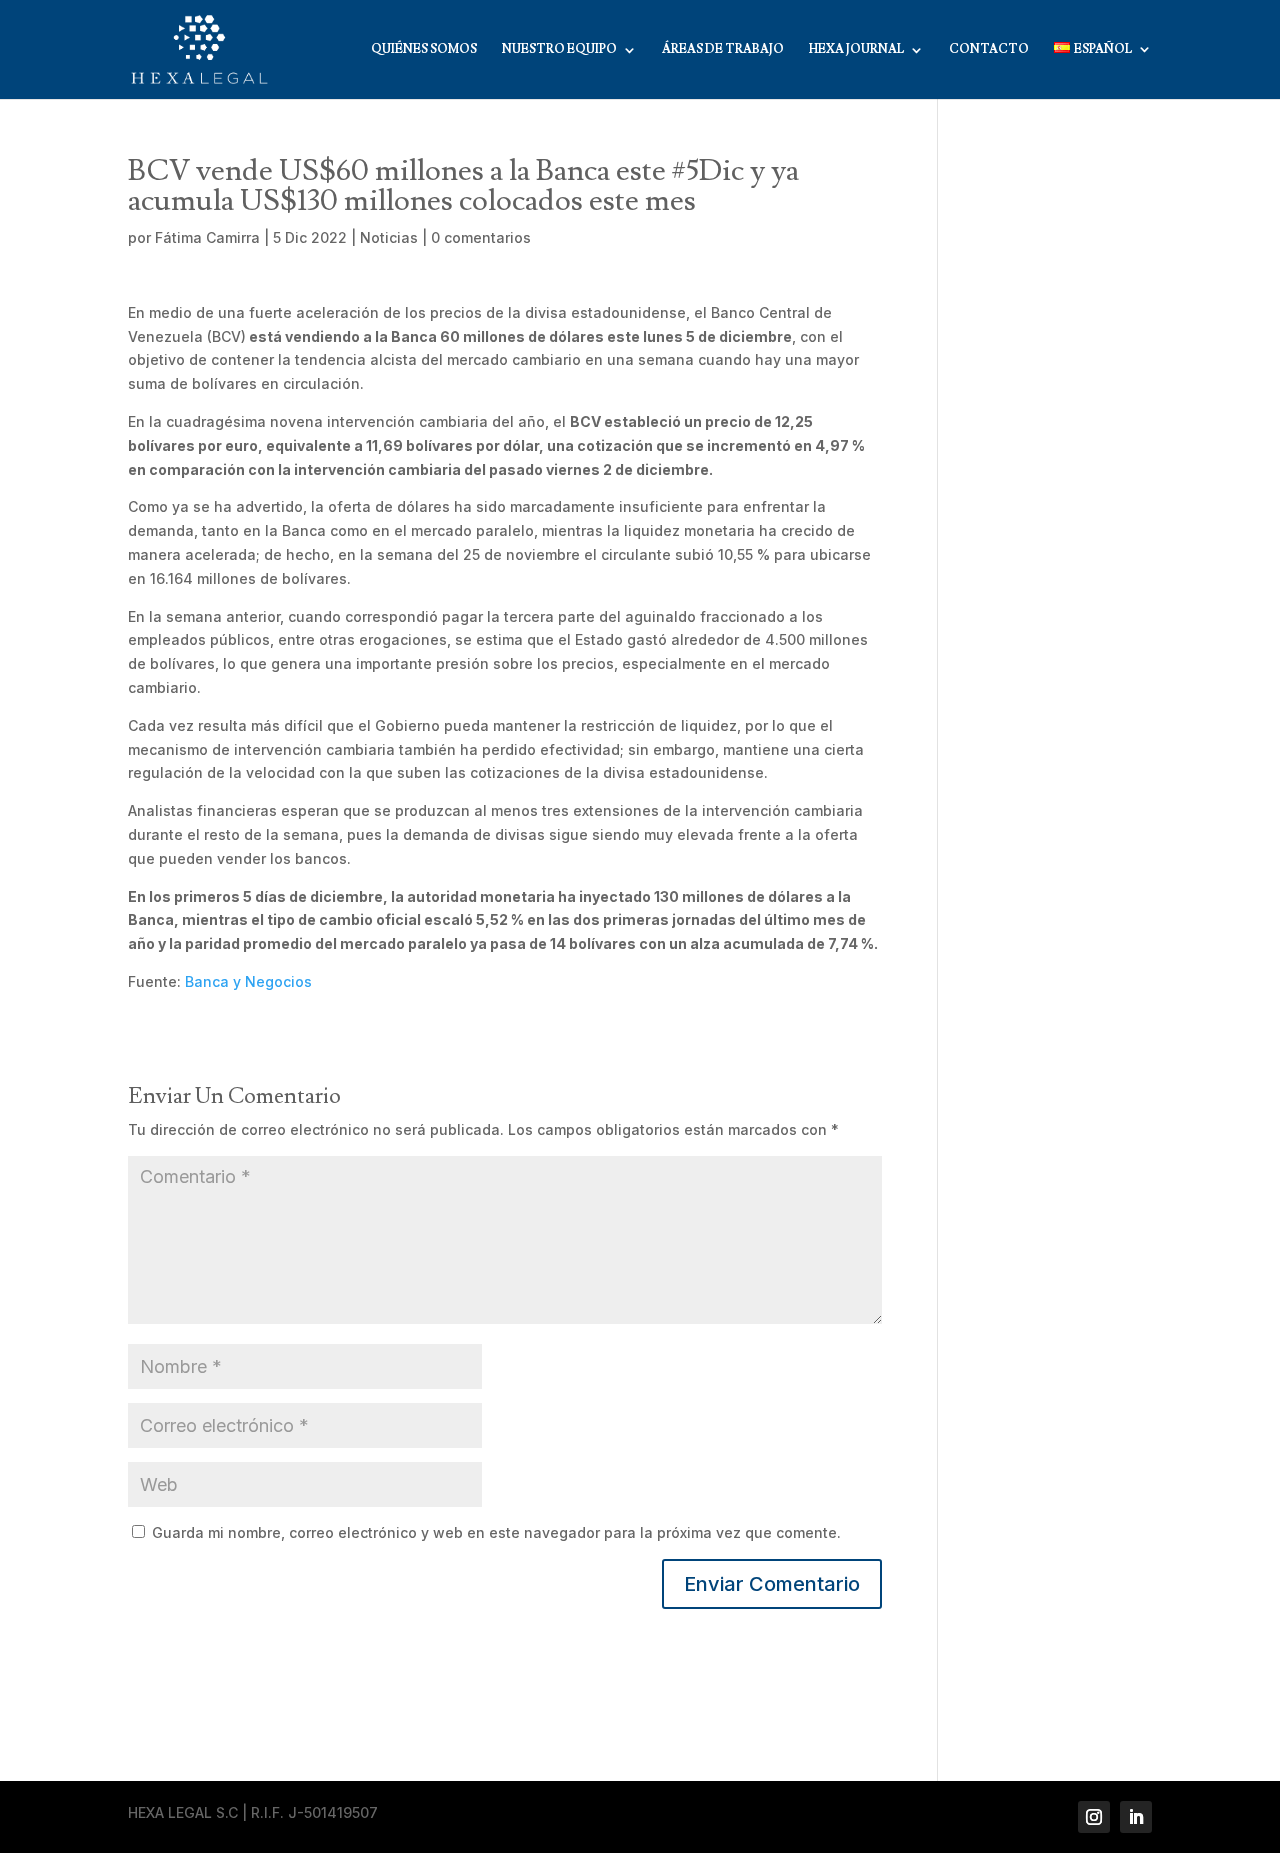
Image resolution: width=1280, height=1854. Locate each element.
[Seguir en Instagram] (1094, 1817)
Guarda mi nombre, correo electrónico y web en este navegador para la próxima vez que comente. (496, 1532)
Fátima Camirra (207, 237)
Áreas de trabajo (723, 50)
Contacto (989, 50)
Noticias (389, 237)
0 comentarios (481, 237)
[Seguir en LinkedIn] (1136, 1817)
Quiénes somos (424, 50)
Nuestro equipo (559, 50)
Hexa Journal (856, 50)
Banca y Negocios (248, 981)
